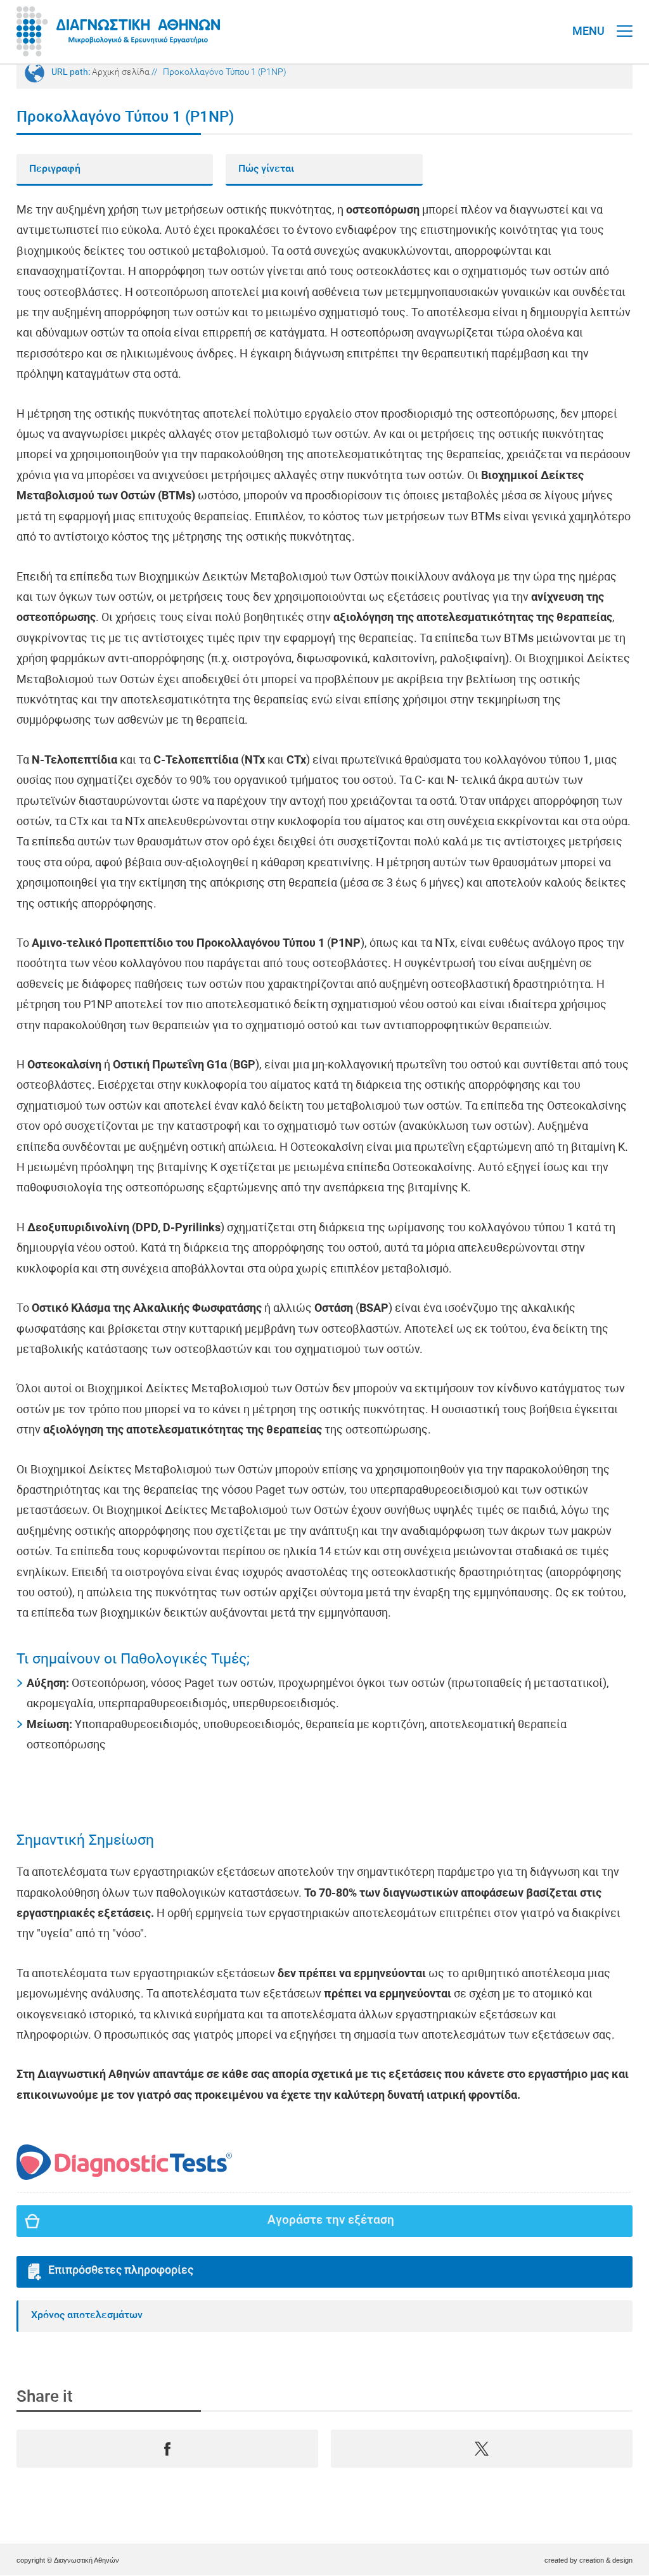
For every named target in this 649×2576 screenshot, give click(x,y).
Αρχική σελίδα (121, 73)
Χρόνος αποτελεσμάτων (87, 2316)
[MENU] (625, 19)
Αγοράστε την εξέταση (331, 2221)
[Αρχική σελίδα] (118, 32)
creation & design (606, 2560)
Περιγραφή (55, 169)
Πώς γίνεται (266, 169)
